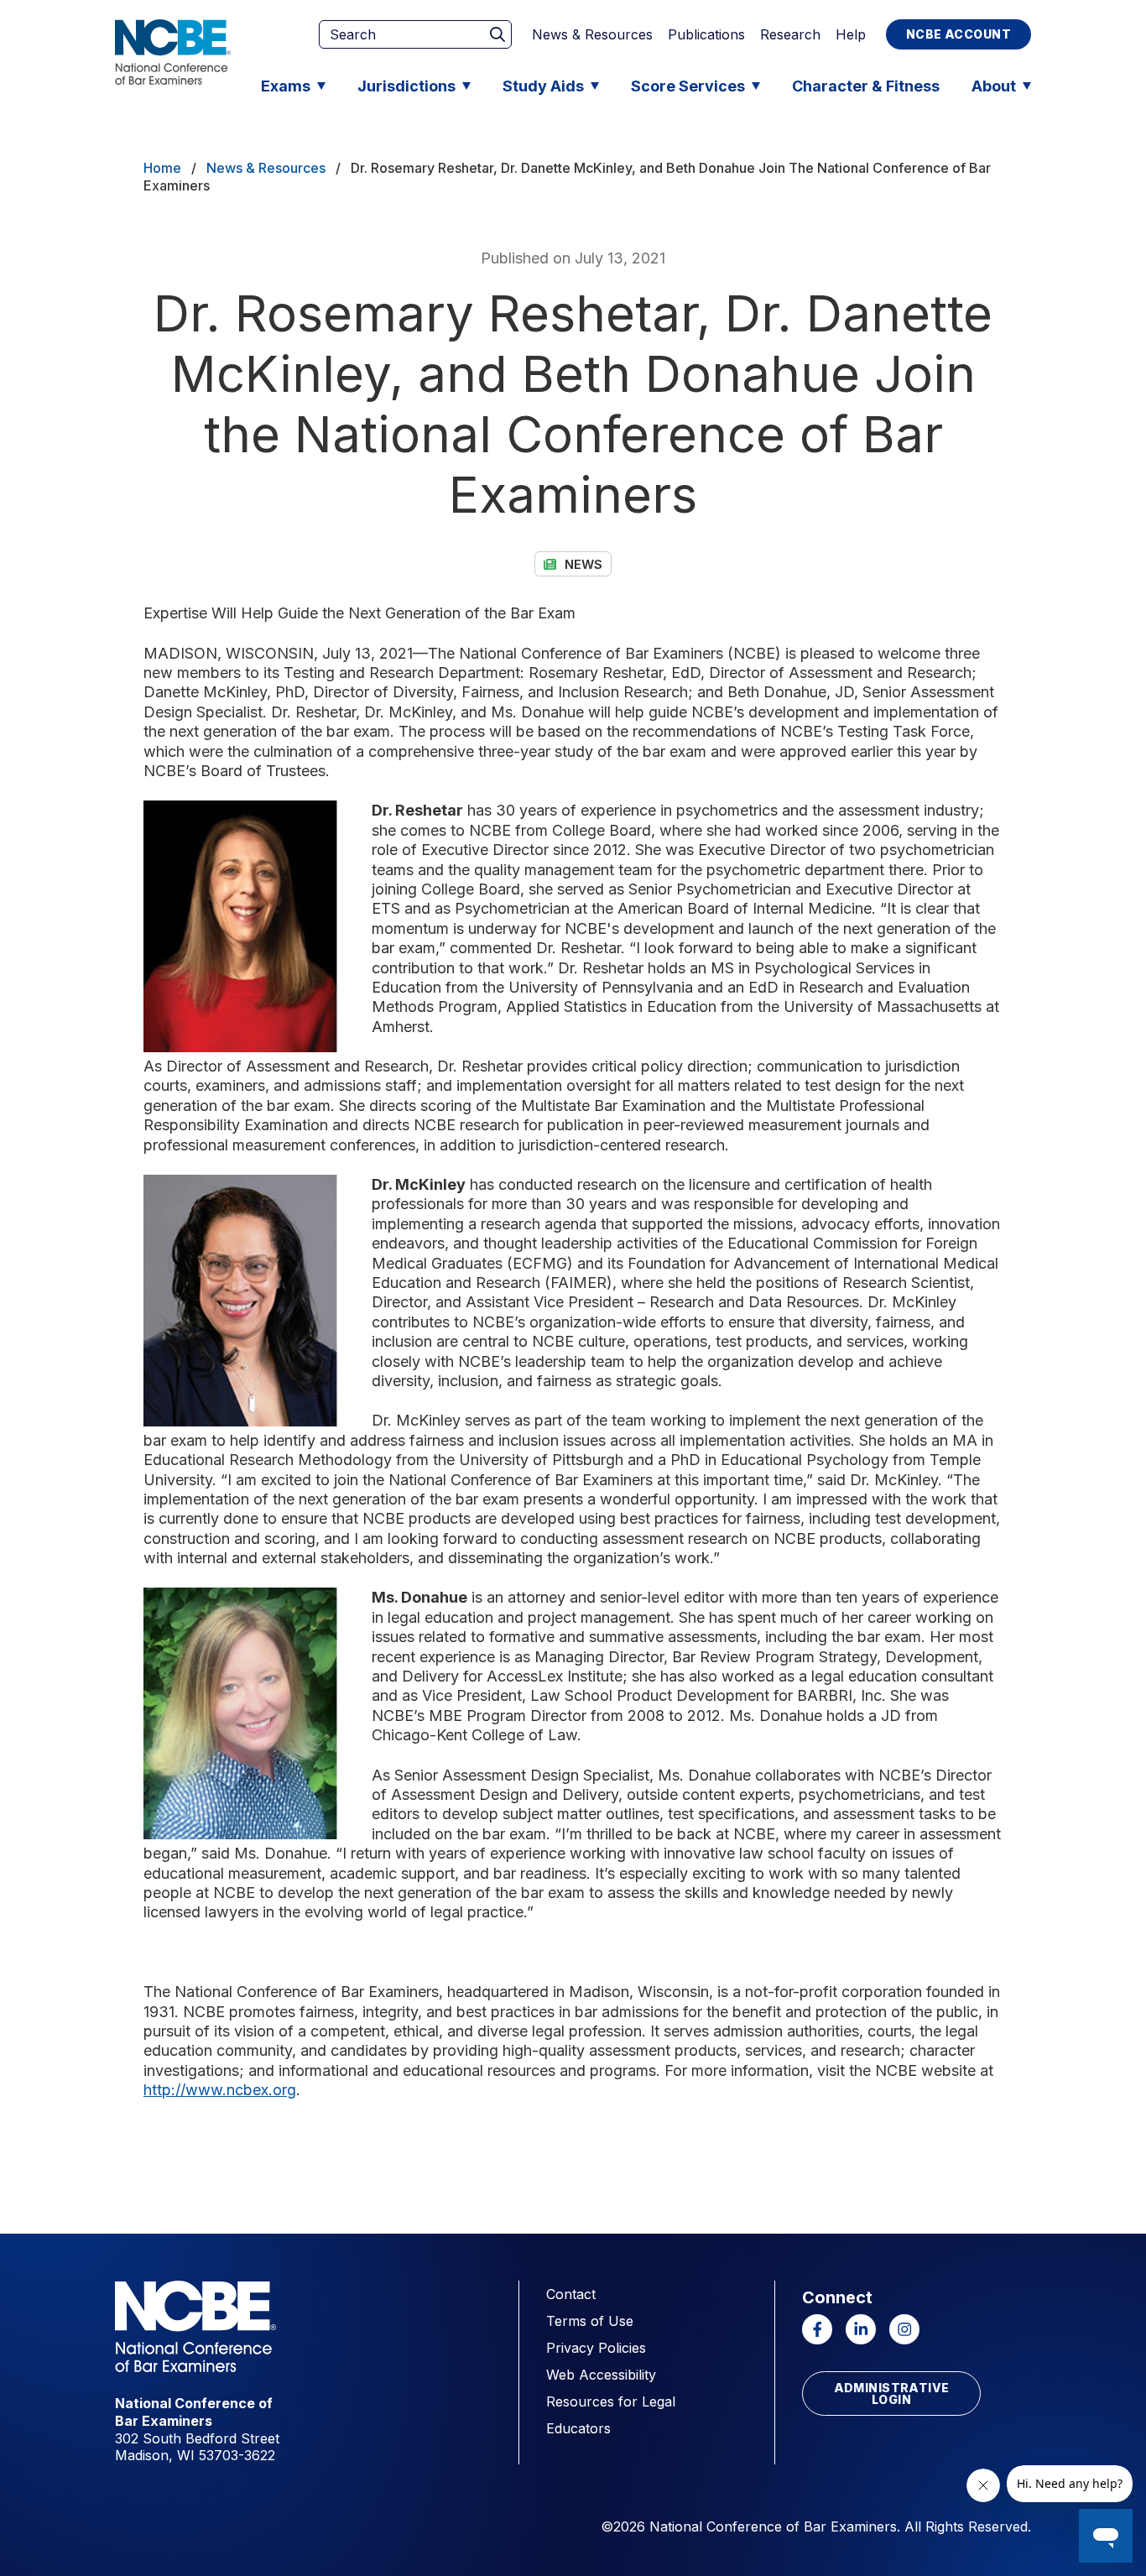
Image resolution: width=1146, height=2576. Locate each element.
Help (851, 34)
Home (162, 168)
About (994, 86)
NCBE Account (958, 34)
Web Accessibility (601, 2375)
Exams (286, 86)
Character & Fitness (866, 86)
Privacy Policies (596, 2348)
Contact (571, 2294)
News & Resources (592, 34)
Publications (706, 34)
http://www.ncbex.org (220, 2090)
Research (790, 34)
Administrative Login (892, 2393)
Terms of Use (590, 2321)
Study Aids (543, 86)
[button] (251, 926)
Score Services (688, 86)
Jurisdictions (406, 86)
